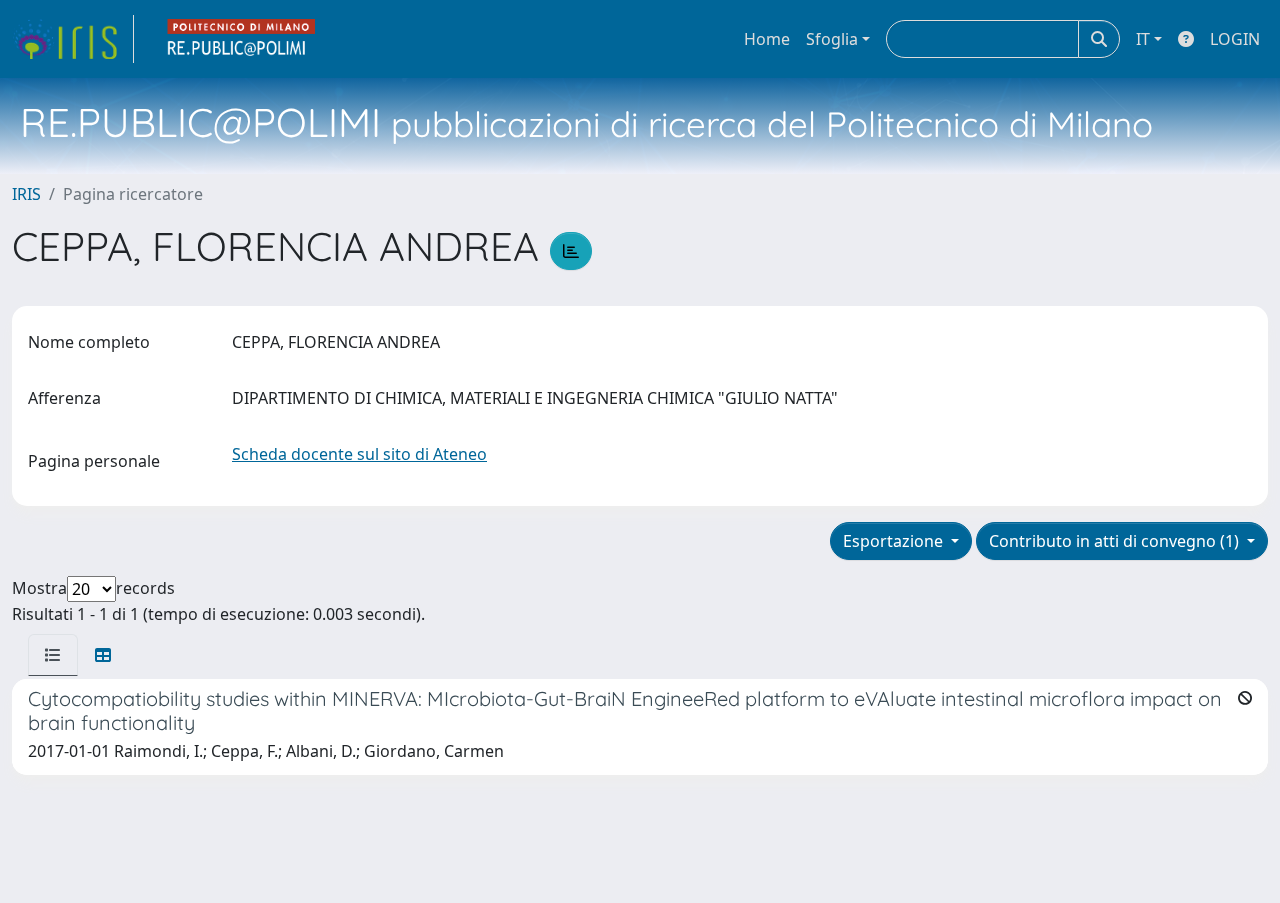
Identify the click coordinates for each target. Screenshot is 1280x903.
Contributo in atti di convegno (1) (1116, 541)
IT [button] (1143, 39)
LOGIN (1235, 39)
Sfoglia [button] (832, 39)
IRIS (26, 194)
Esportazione (895, 541)
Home (767, 39)
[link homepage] (73, 39)
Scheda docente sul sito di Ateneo (359, 454)
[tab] (53, 655)
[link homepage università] (242, 39)
